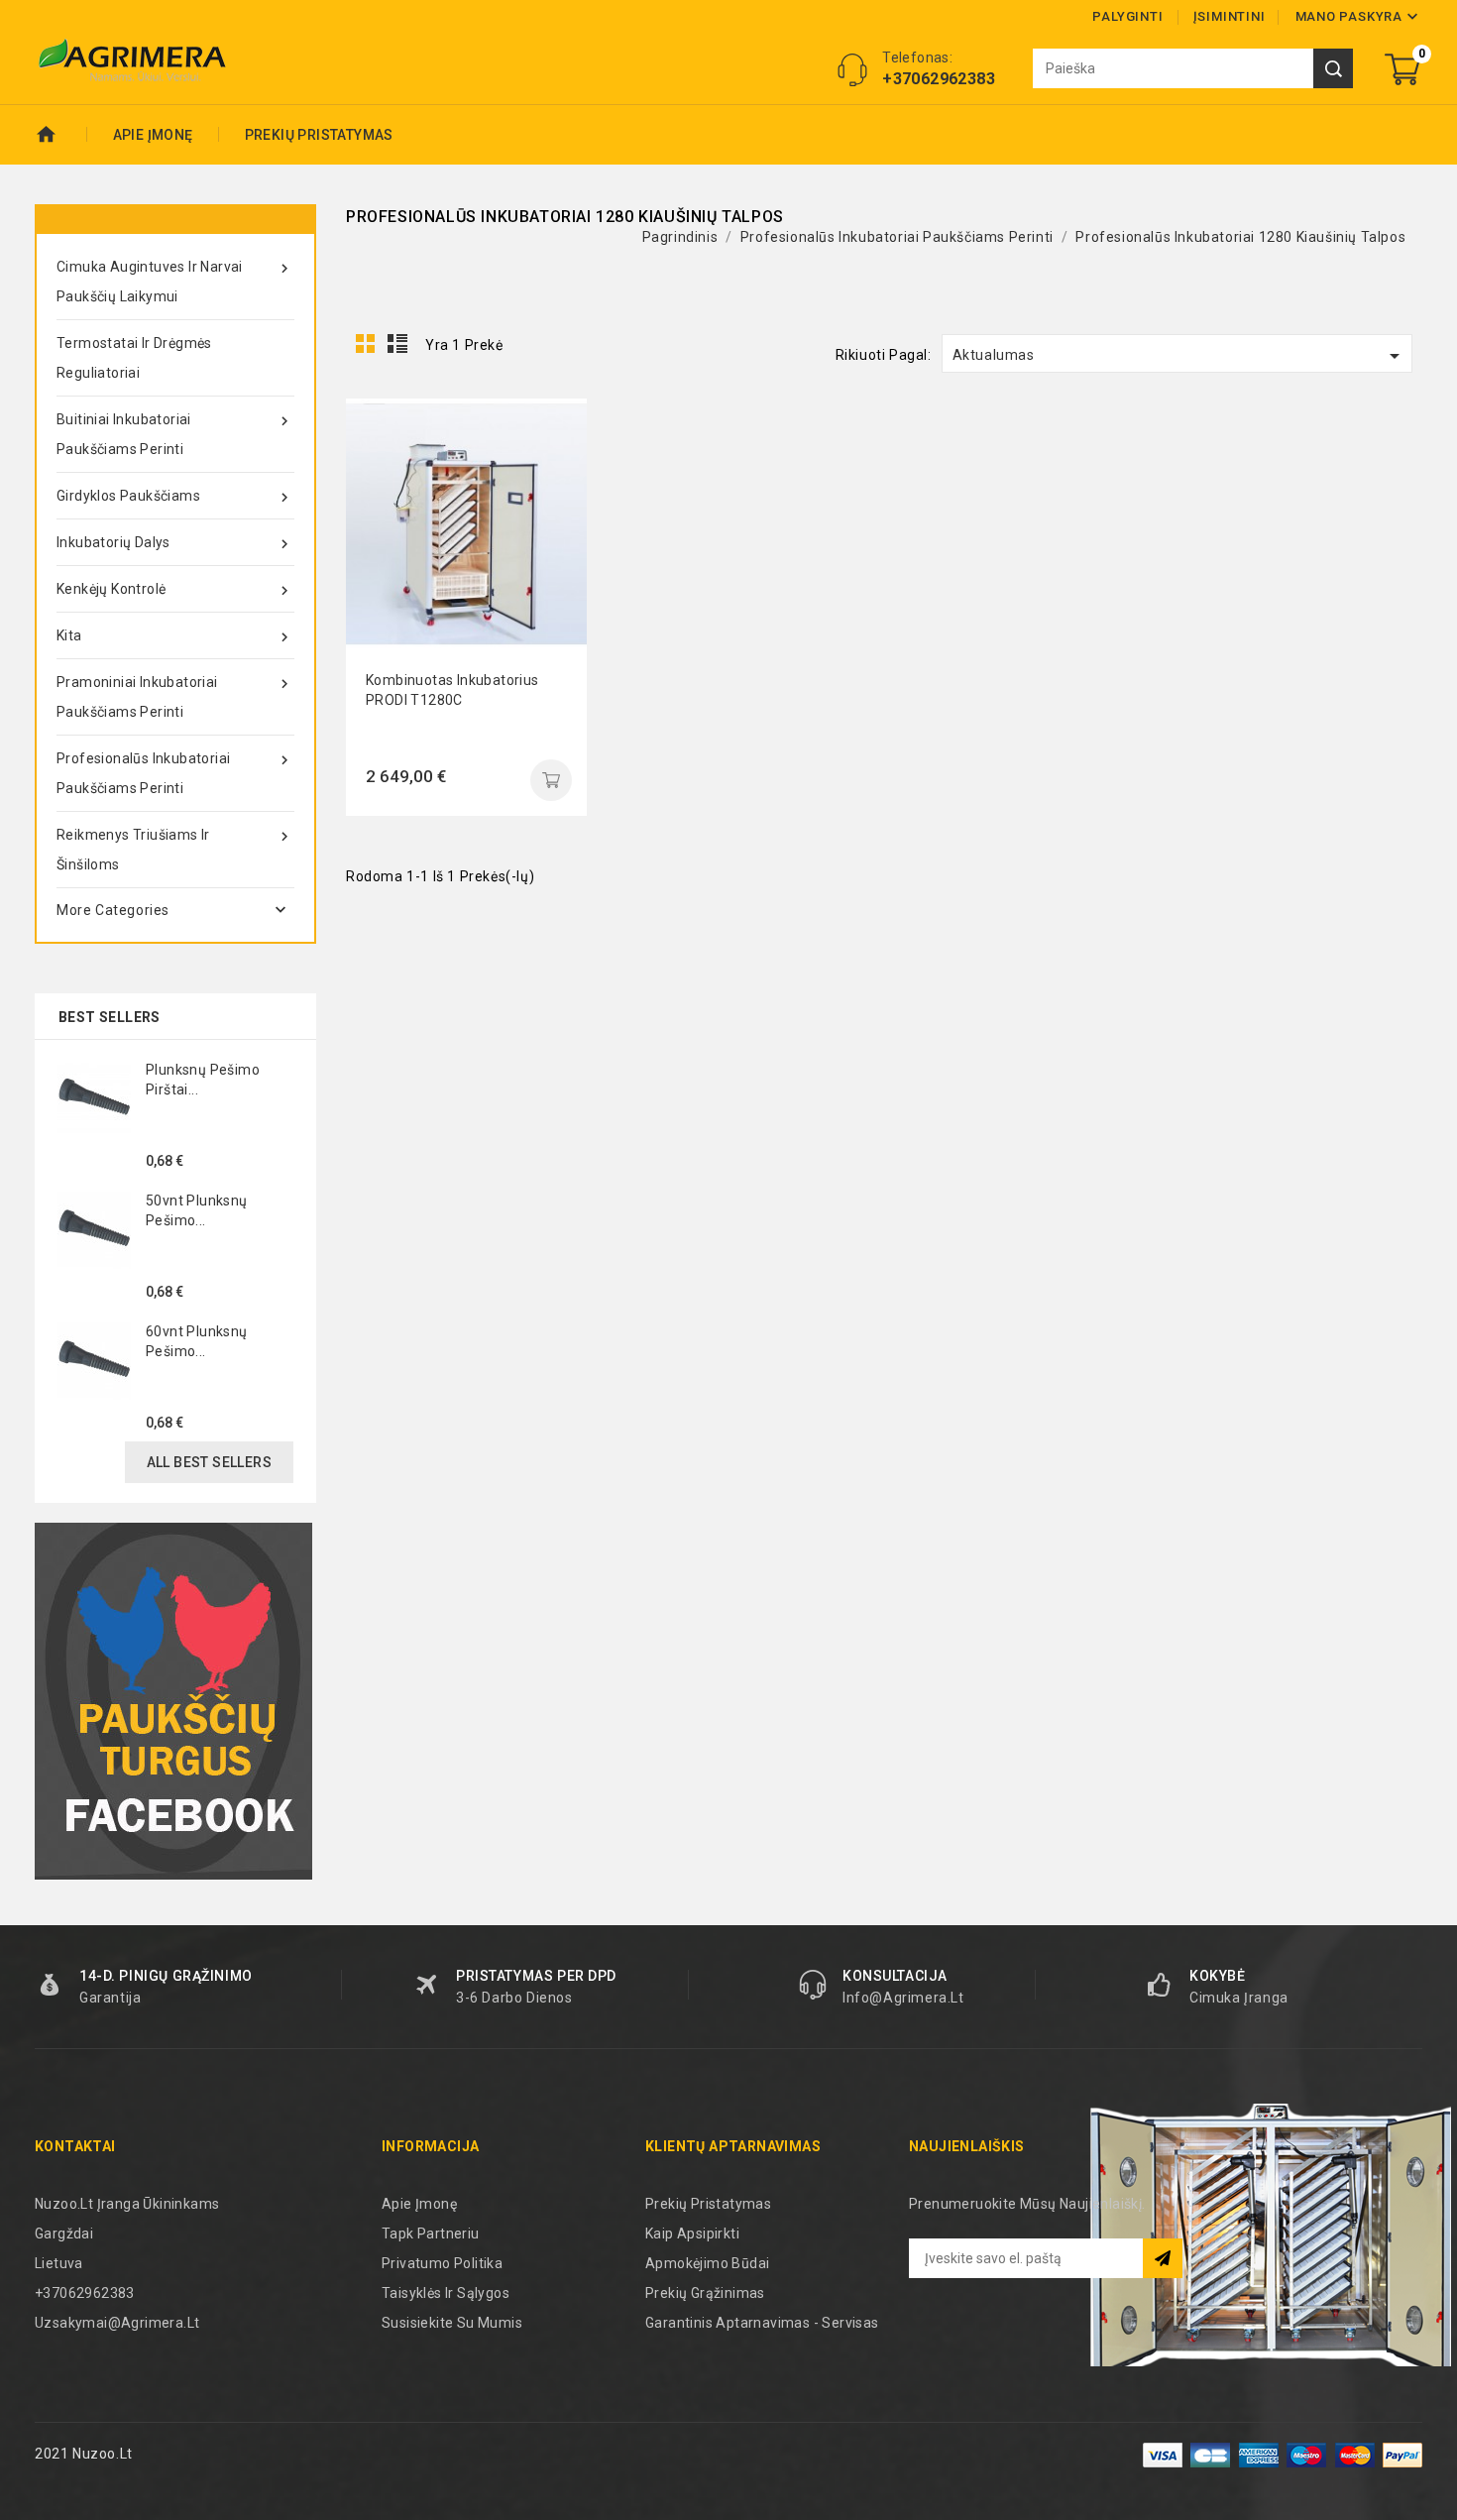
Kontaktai (75, 2146)
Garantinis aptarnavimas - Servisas (762, 2323)
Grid (366, 344)
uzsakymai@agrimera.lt (117, 2323)
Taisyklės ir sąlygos (446, 2293)
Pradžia (61, 135)
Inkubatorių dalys (175, 544)
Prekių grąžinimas (705, 2293)
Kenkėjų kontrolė (175, 590)
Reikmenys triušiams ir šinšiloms (175, 850)
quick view (557, 428)
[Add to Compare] (557, 473)
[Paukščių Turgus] (173, 1701)
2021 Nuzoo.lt (84, 2454)
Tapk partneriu (431, 2234)
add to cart (551, 780)
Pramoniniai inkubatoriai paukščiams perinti (175, 697)
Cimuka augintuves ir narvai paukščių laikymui (175, 282)
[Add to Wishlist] (557, 517)
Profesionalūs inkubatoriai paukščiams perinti (175, 773)
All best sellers (209, 1462)
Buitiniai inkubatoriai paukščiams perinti (175, 434)
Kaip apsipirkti (692, 2234)
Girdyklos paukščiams (175, 497)
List (398, 344)
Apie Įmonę (153, 135)
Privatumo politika (442, 2263)
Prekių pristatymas (319, 135)
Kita (175, 637)
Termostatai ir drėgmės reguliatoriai (134, 358)
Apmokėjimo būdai (707, 2263)
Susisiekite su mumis (452, 2323)
